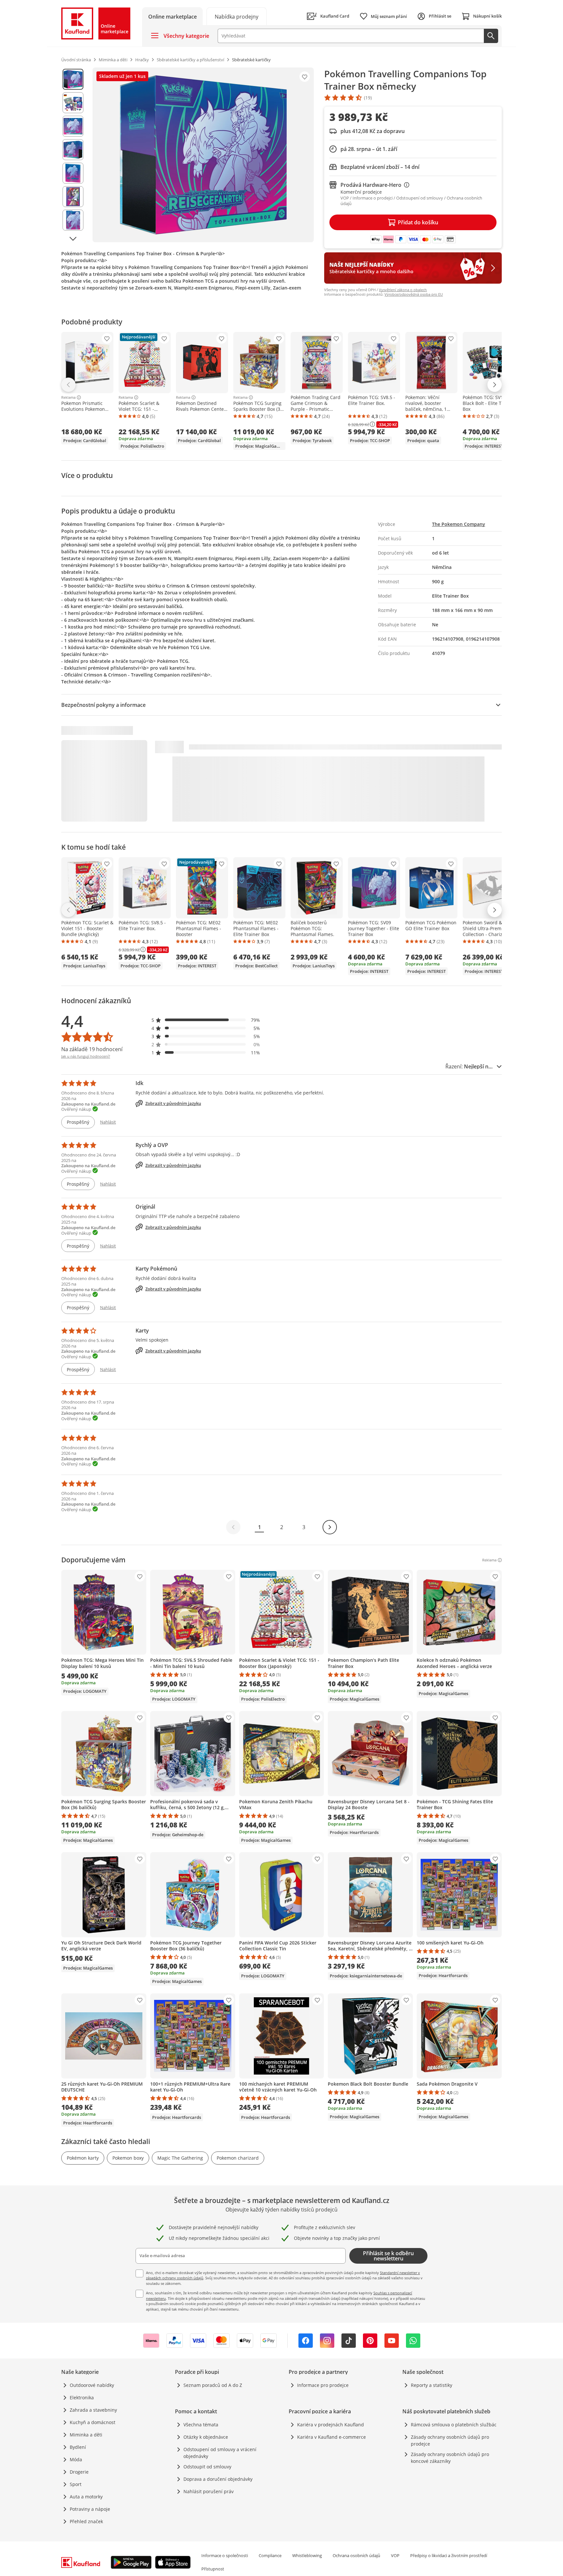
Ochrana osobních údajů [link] (356, 2555)
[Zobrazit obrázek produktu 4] (73, 150)
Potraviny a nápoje (90, 2509)
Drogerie (79, 2472)
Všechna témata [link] (201, 2425)
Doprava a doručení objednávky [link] (218, 2479)
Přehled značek (86, 2521)
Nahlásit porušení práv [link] (209, 2491)
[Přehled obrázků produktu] (73, 155)
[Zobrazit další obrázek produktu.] (73, 239)
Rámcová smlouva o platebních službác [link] (454, 2425)
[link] (237, 16)
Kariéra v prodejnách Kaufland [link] (331, 2425)
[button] (206, 1020)
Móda (76, 2459)
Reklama (68, 397)
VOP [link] (395, 2555)
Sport (76, 2484)
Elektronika (82, 2397)
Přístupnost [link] (213, 2569)
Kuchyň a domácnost (93, 2422)
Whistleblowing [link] (307, 2555)
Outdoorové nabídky (92, 2385)
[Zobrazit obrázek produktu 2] (73, 103)
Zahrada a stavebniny (93, 2410)
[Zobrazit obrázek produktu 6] (73, 197)
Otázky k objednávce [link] (206, 2437)
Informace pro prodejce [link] (323, 2385)
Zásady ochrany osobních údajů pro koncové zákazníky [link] (450, 2458)
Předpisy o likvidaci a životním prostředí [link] (449, 2555)
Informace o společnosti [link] (225, 2555)
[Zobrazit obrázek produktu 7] (73, 220)
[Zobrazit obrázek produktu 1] (73, 79)
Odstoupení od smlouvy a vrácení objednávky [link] (220, 2453)
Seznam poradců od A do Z (213, 2385)
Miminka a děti (86, 2435)
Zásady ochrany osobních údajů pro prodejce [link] (450, 2440)
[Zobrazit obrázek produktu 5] (73, 173)
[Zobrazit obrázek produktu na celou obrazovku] (203, 155)
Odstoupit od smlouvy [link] (207, 2467)
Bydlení (78, 2447)
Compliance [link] (270, 2555)
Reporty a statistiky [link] (432, 2385)
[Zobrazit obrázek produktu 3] (73, 126)
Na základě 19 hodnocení (92, 1049)
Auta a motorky (86, 2497)
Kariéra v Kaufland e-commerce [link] (332, 2437)
